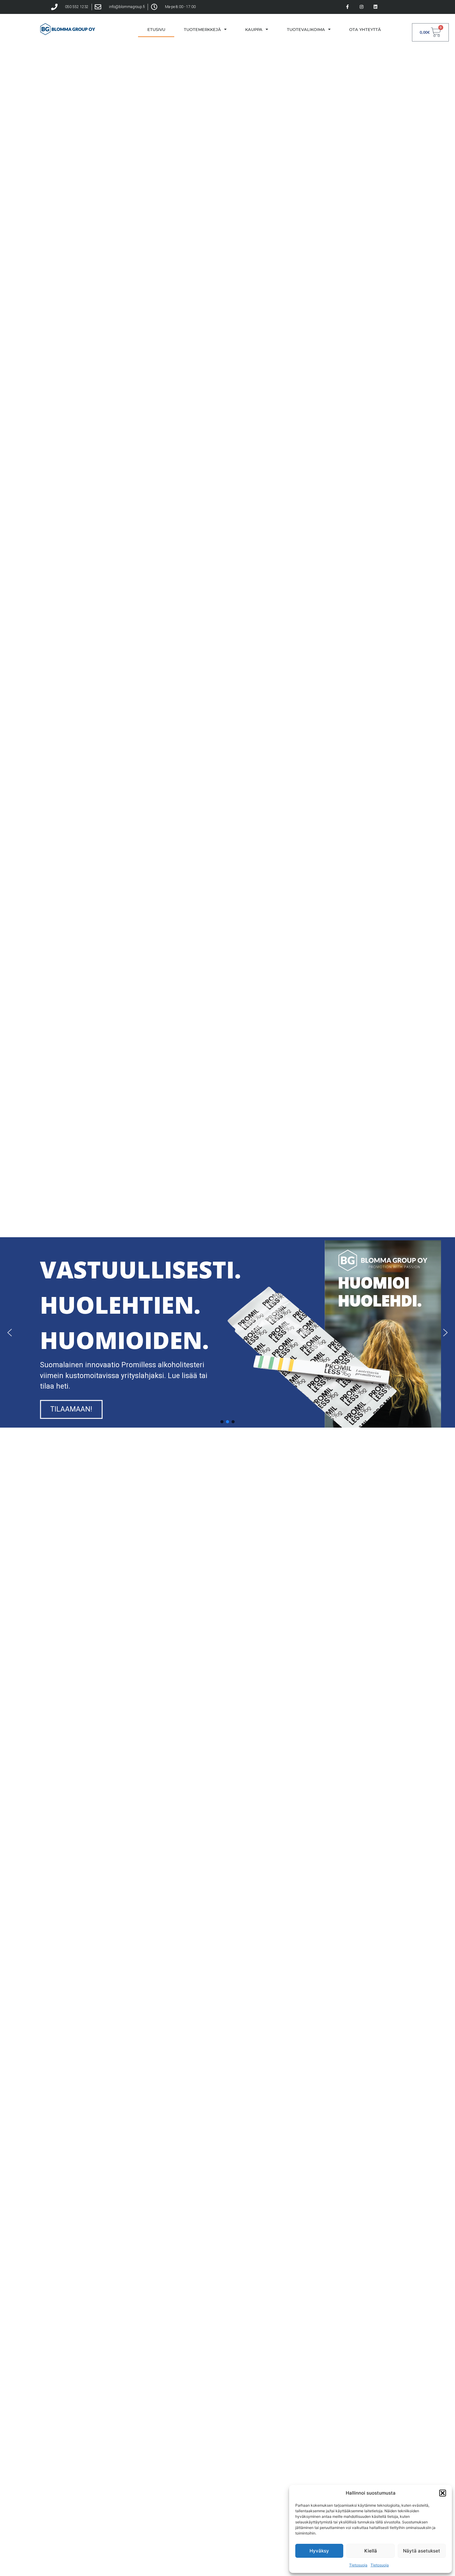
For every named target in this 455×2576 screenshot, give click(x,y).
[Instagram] (361, 7)
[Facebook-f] (348, 7)
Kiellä (371, 2551)
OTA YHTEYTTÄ (365, 29)
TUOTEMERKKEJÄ (202, 29)
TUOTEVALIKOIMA (306, 29)
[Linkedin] (375, 7)
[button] (443, 2493)
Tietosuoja (358, 2565)
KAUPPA (254, 29)
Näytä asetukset (422, 2551)
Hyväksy (319, 2551)
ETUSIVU (156, 29)
